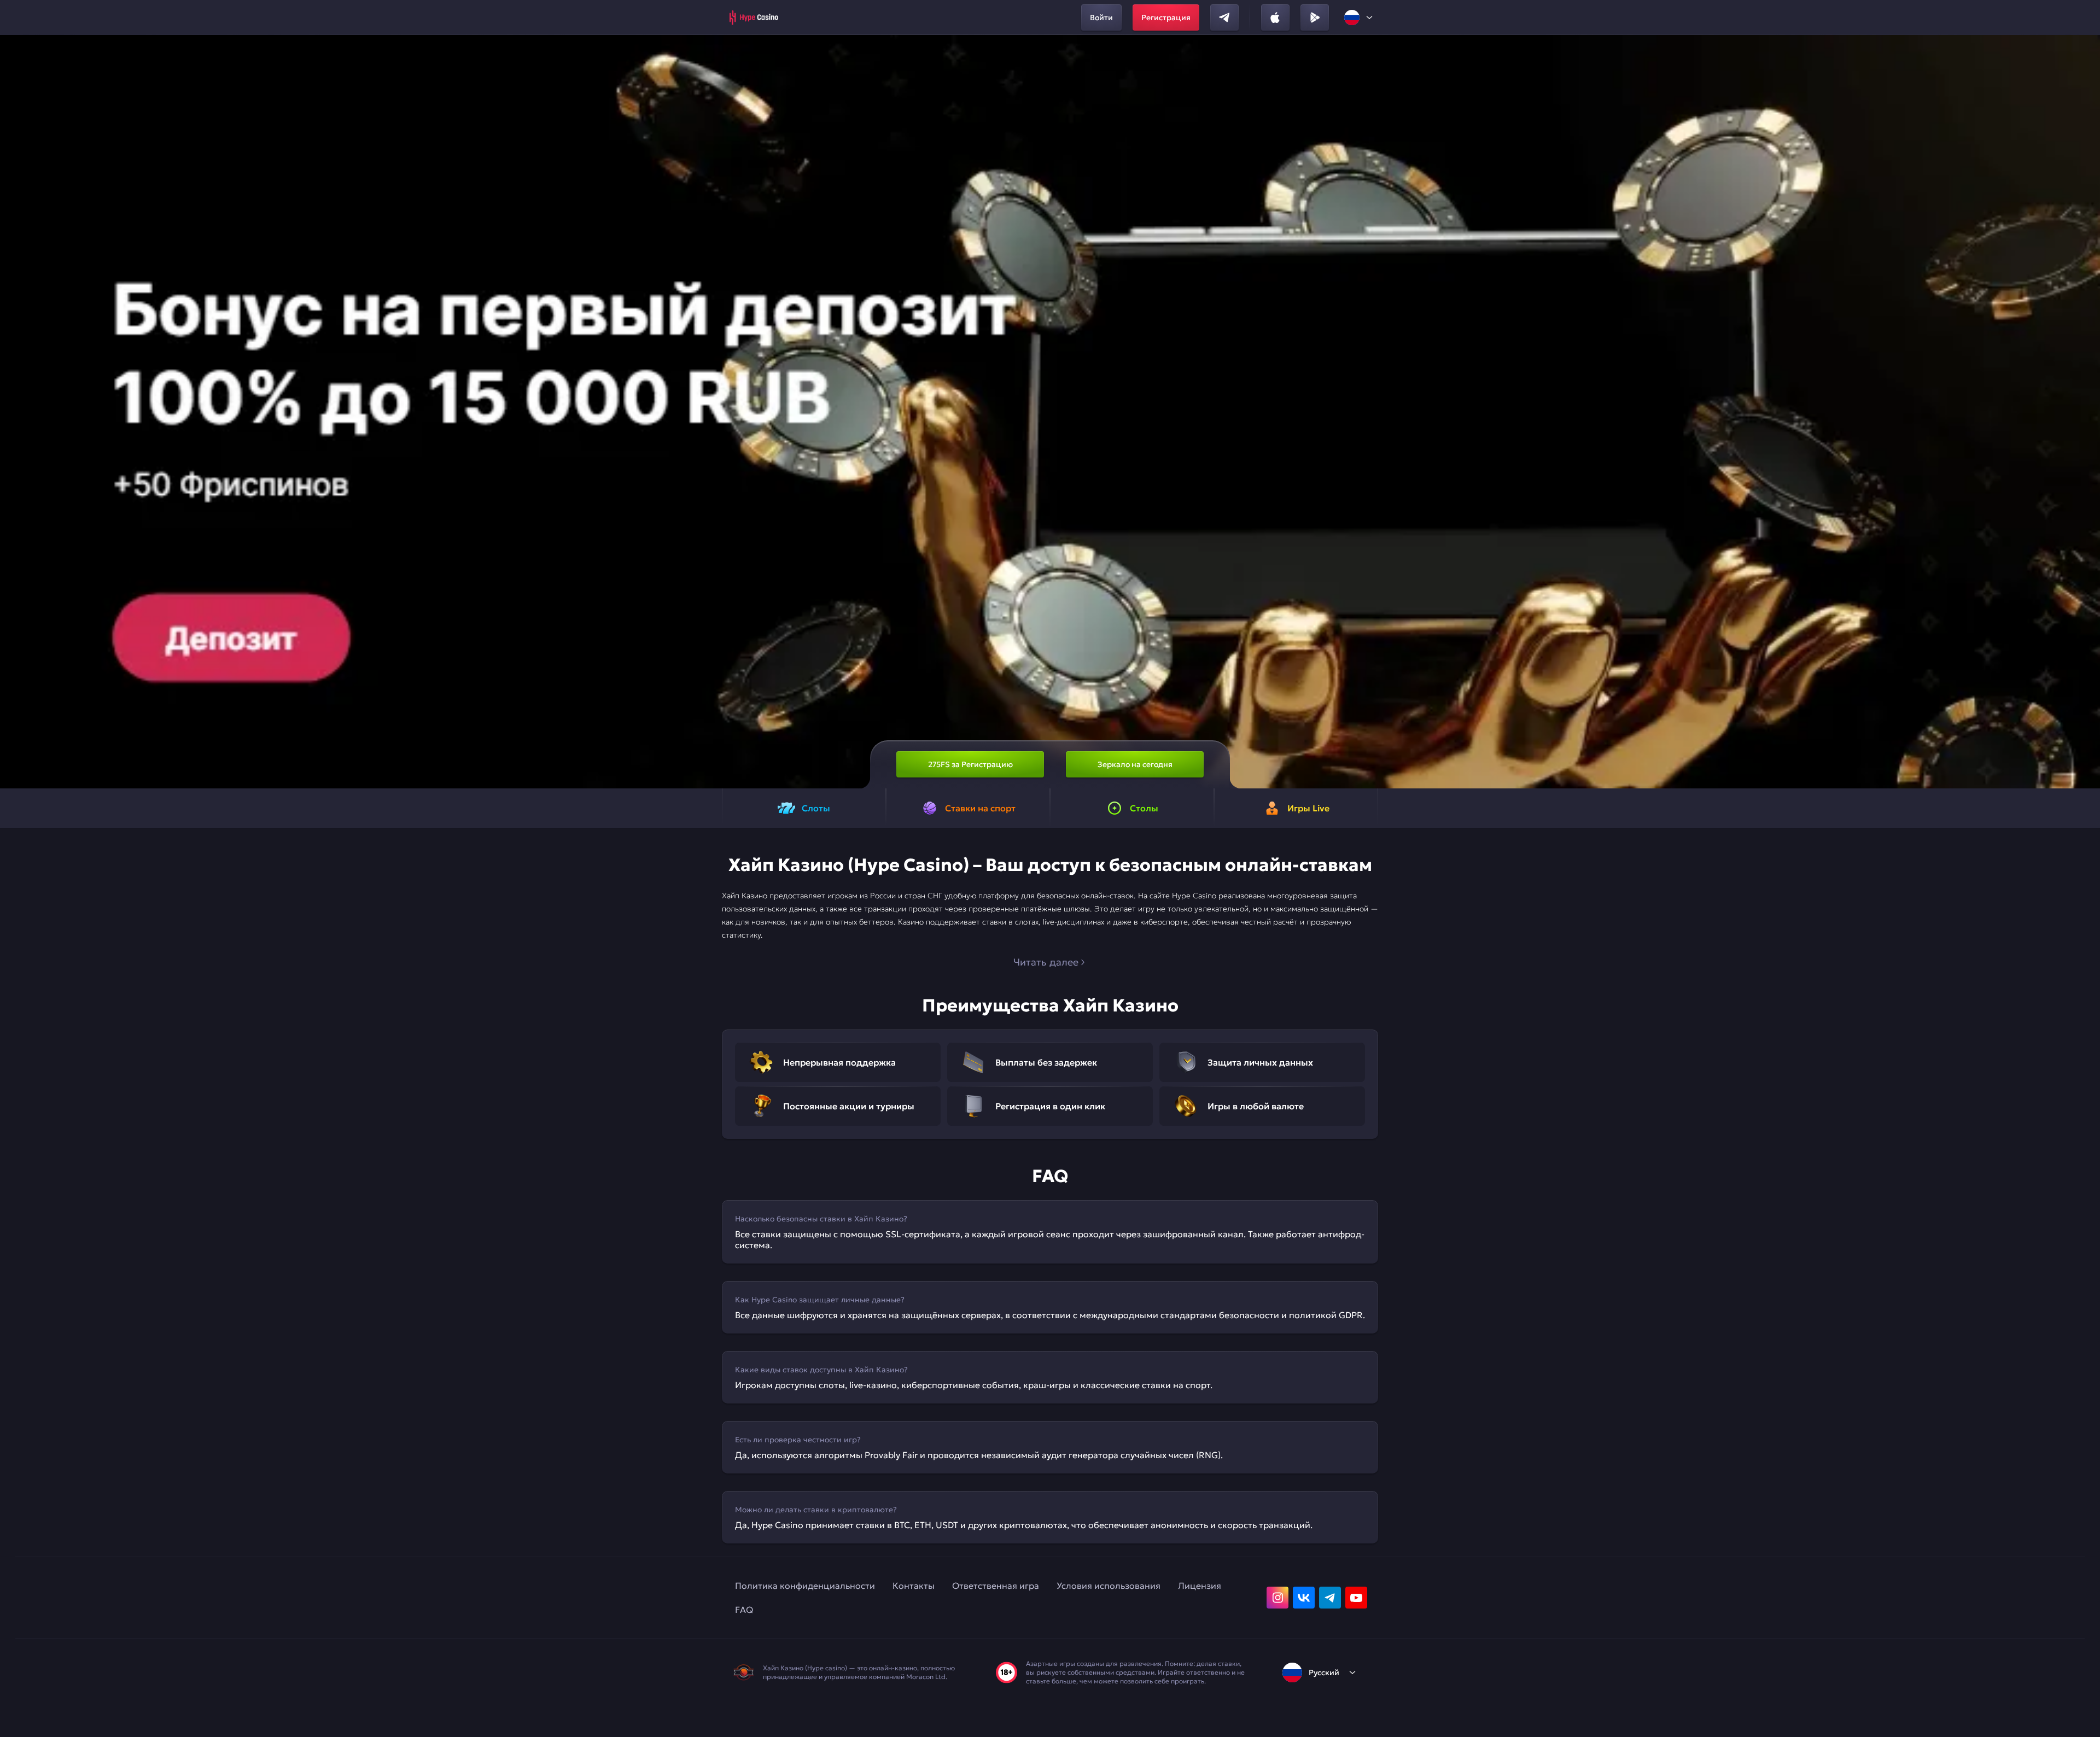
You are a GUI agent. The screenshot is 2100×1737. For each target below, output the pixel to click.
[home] (753, 17)
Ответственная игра (996, 1586)
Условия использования (1109, 1586)
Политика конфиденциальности (805, 1586)
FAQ (744, 1610)
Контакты (914, 1586)
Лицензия (1200, 1586)
